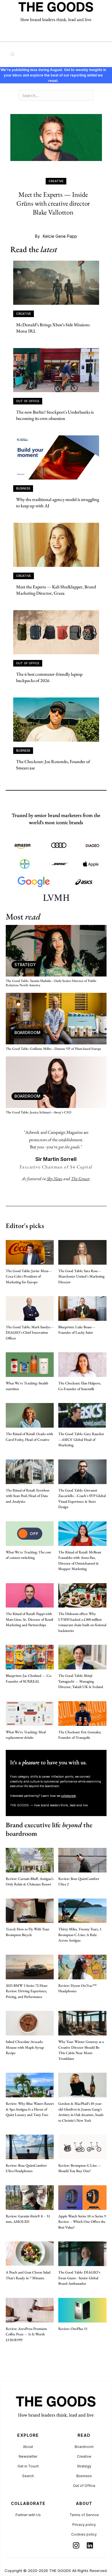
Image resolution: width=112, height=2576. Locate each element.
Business (84, 2476)
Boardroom (84, 2447)
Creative (84, 2456)
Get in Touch (28, 2466)
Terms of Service (84, 2515)
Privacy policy (84, 2525)
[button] (13, 54)
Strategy (84, 2466)
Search (28, 2476)
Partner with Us (28, 2515)
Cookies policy (84, 2534)
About (28, 2447)
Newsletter (28, 2456)
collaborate (68, 1796)
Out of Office (84, 2486)
